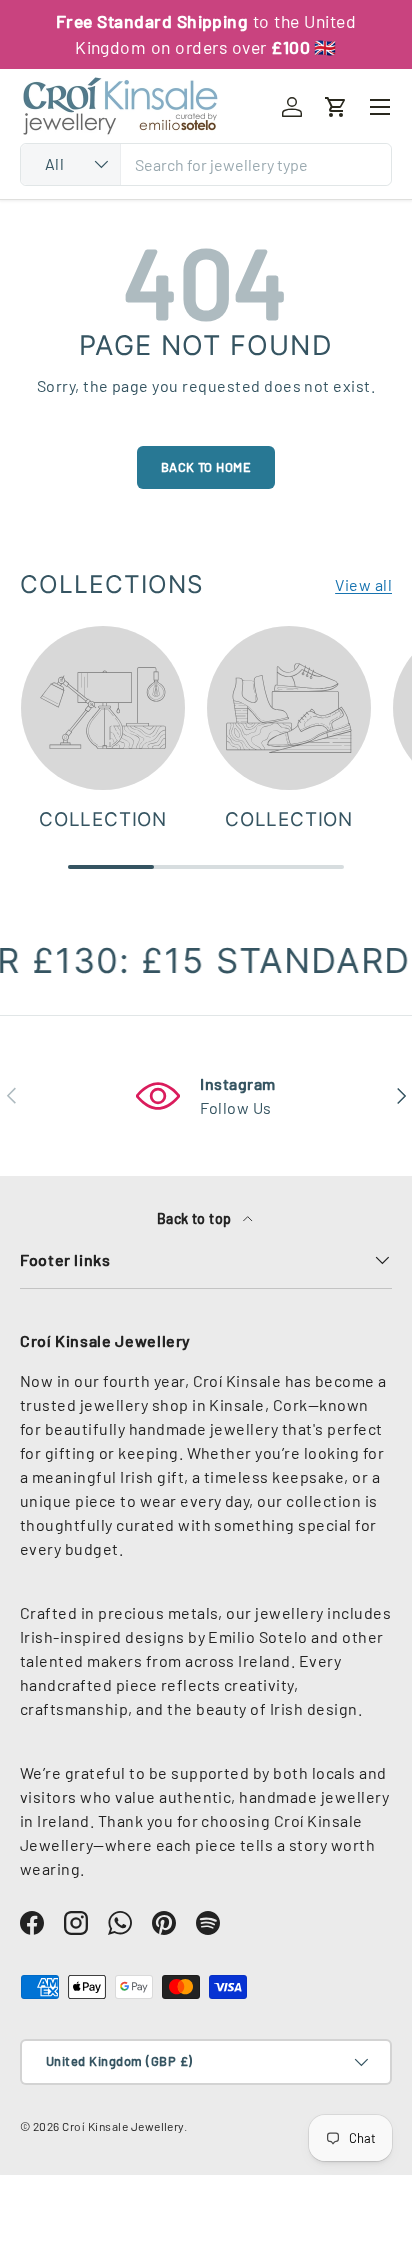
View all (363, 584)
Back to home (206, 467)
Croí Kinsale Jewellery (123, 2126)
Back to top (196, 1218)
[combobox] (206, 164)
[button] (336, 107)
